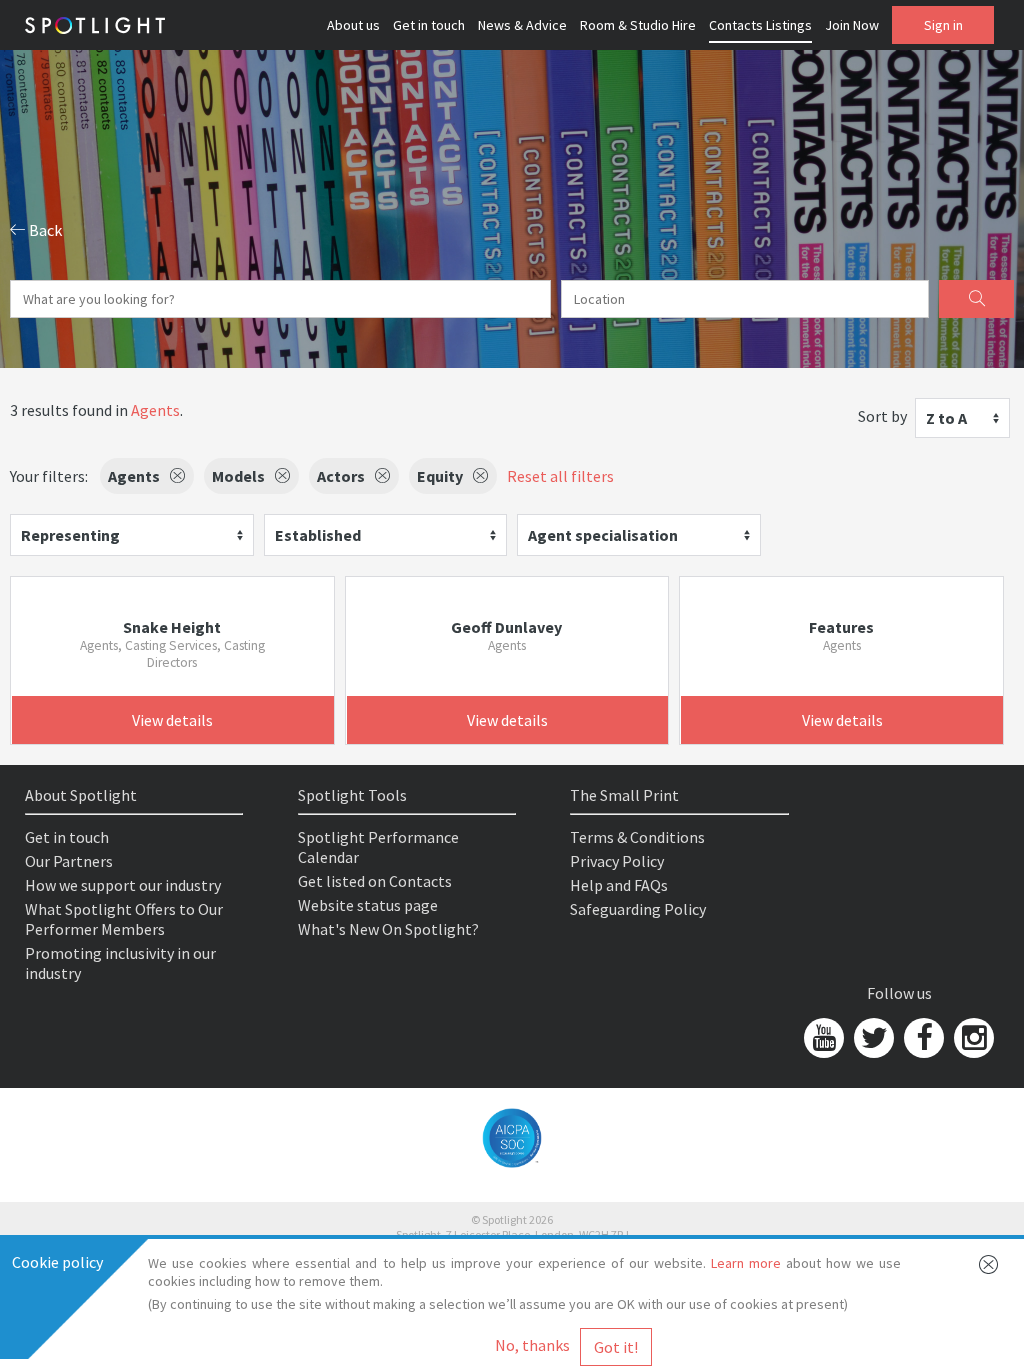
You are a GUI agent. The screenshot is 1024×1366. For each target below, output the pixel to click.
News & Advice (522, 25)
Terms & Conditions (637, 837)
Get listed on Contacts (375, 881)
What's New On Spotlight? (388, 929)
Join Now (852, 25)
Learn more (746, 1263)
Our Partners (69, 861)
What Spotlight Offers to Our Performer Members (124, 919)
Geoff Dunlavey (506, 627)
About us (353, 25)
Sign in (943, 25)
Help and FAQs (619, 885)
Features (841, 627)
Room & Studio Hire (638, 25)
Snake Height (172, 627)
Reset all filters (560, 476)
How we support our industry (123, 885)
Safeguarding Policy (638, 909)
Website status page (368, 905)
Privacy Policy (617, 861)
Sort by (882, 416)
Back (44, 230)
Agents (155, 410)
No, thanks (532, 1345)
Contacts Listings (760, 25)
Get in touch (429, 25)
